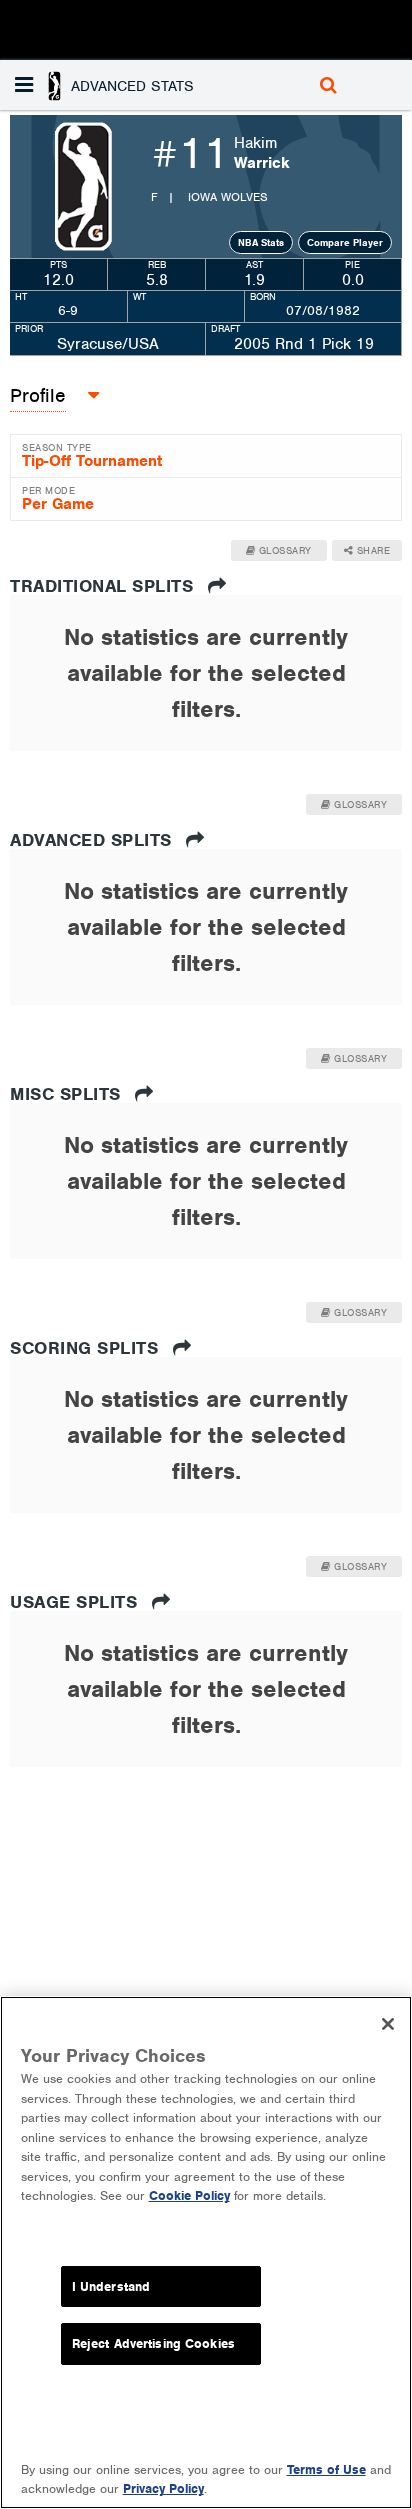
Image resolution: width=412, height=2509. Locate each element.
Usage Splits (76, 1602)
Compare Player (345, 242)
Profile (38, 395)
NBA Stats (261, 242)
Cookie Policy (189, 2195)
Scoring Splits (87, 1348)
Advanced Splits (93, 840)
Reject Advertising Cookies (153, 2343)
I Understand (111, 2286)
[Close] (388, 2024)
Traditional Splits (104, 586)
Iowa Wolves (228, 197)
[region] (206, 2252)
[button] (107, 85)
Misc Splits (68, 1094)
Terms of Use (326, 2469)
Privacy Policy (163, 2488)
